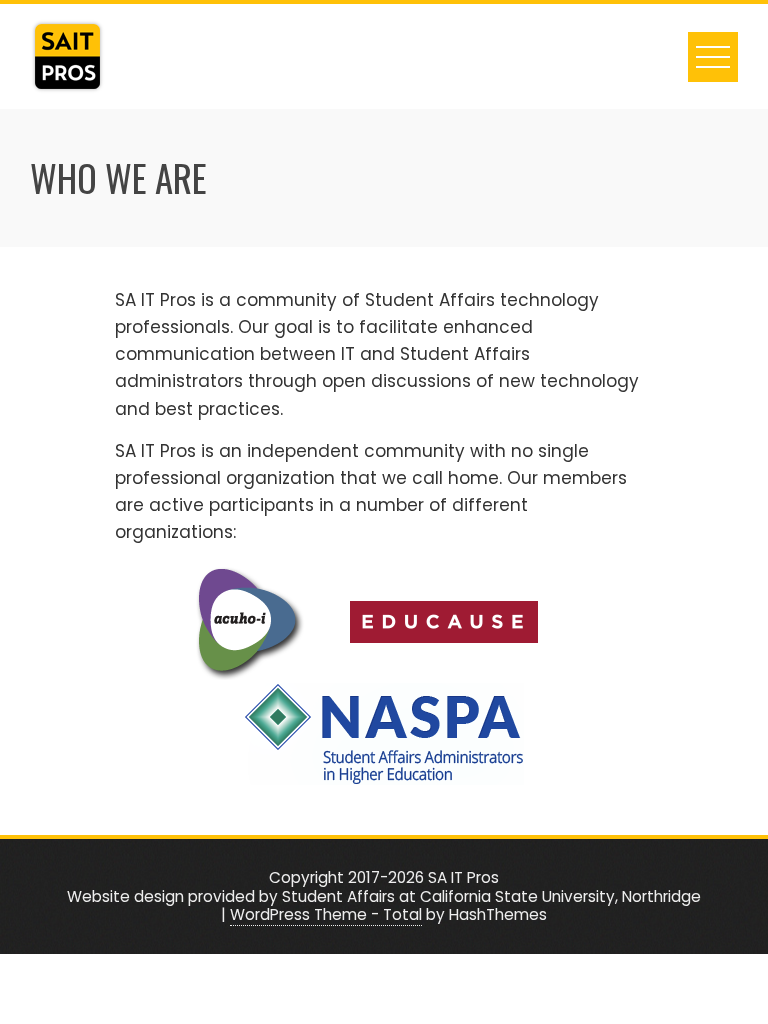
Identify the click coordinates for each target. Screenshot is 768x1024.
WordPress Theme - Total (326, 914)
